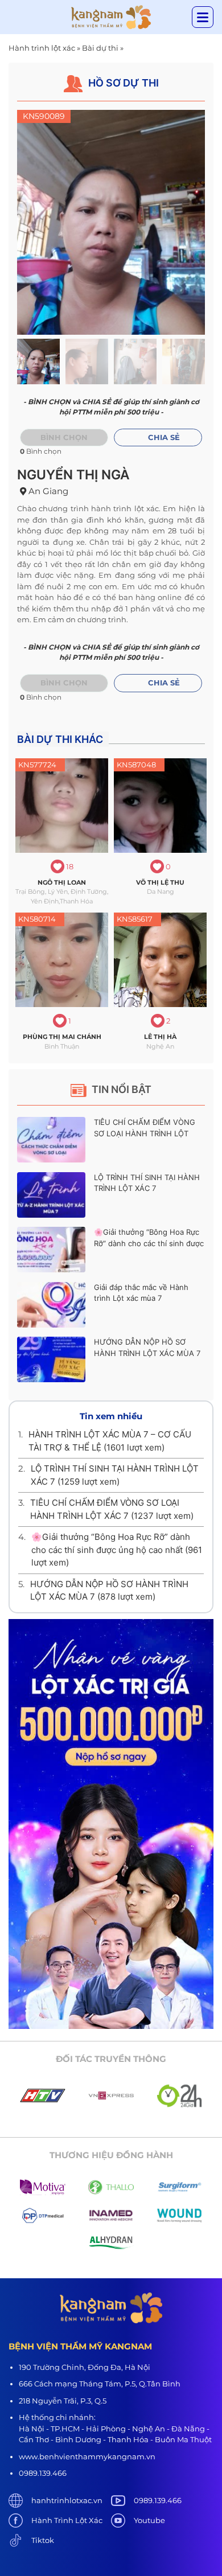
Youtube (149, 2520)
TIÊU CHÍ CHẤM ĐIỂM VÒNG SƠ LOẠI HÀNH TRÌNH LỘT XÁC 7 (145, 1133)
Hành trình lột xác (42, 48)
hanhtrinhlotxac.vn (67, 2500)
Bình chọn (64, 437)
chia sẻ (164, 437)
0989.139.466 (158, 2500)
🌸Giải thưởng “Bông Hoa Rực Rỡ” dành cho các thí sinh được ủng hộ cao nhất (149, 1243)
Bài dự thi (100, 48)
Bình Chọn (64, 683)
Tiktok (43, 2540)
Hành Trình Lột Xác (67, 2520)
